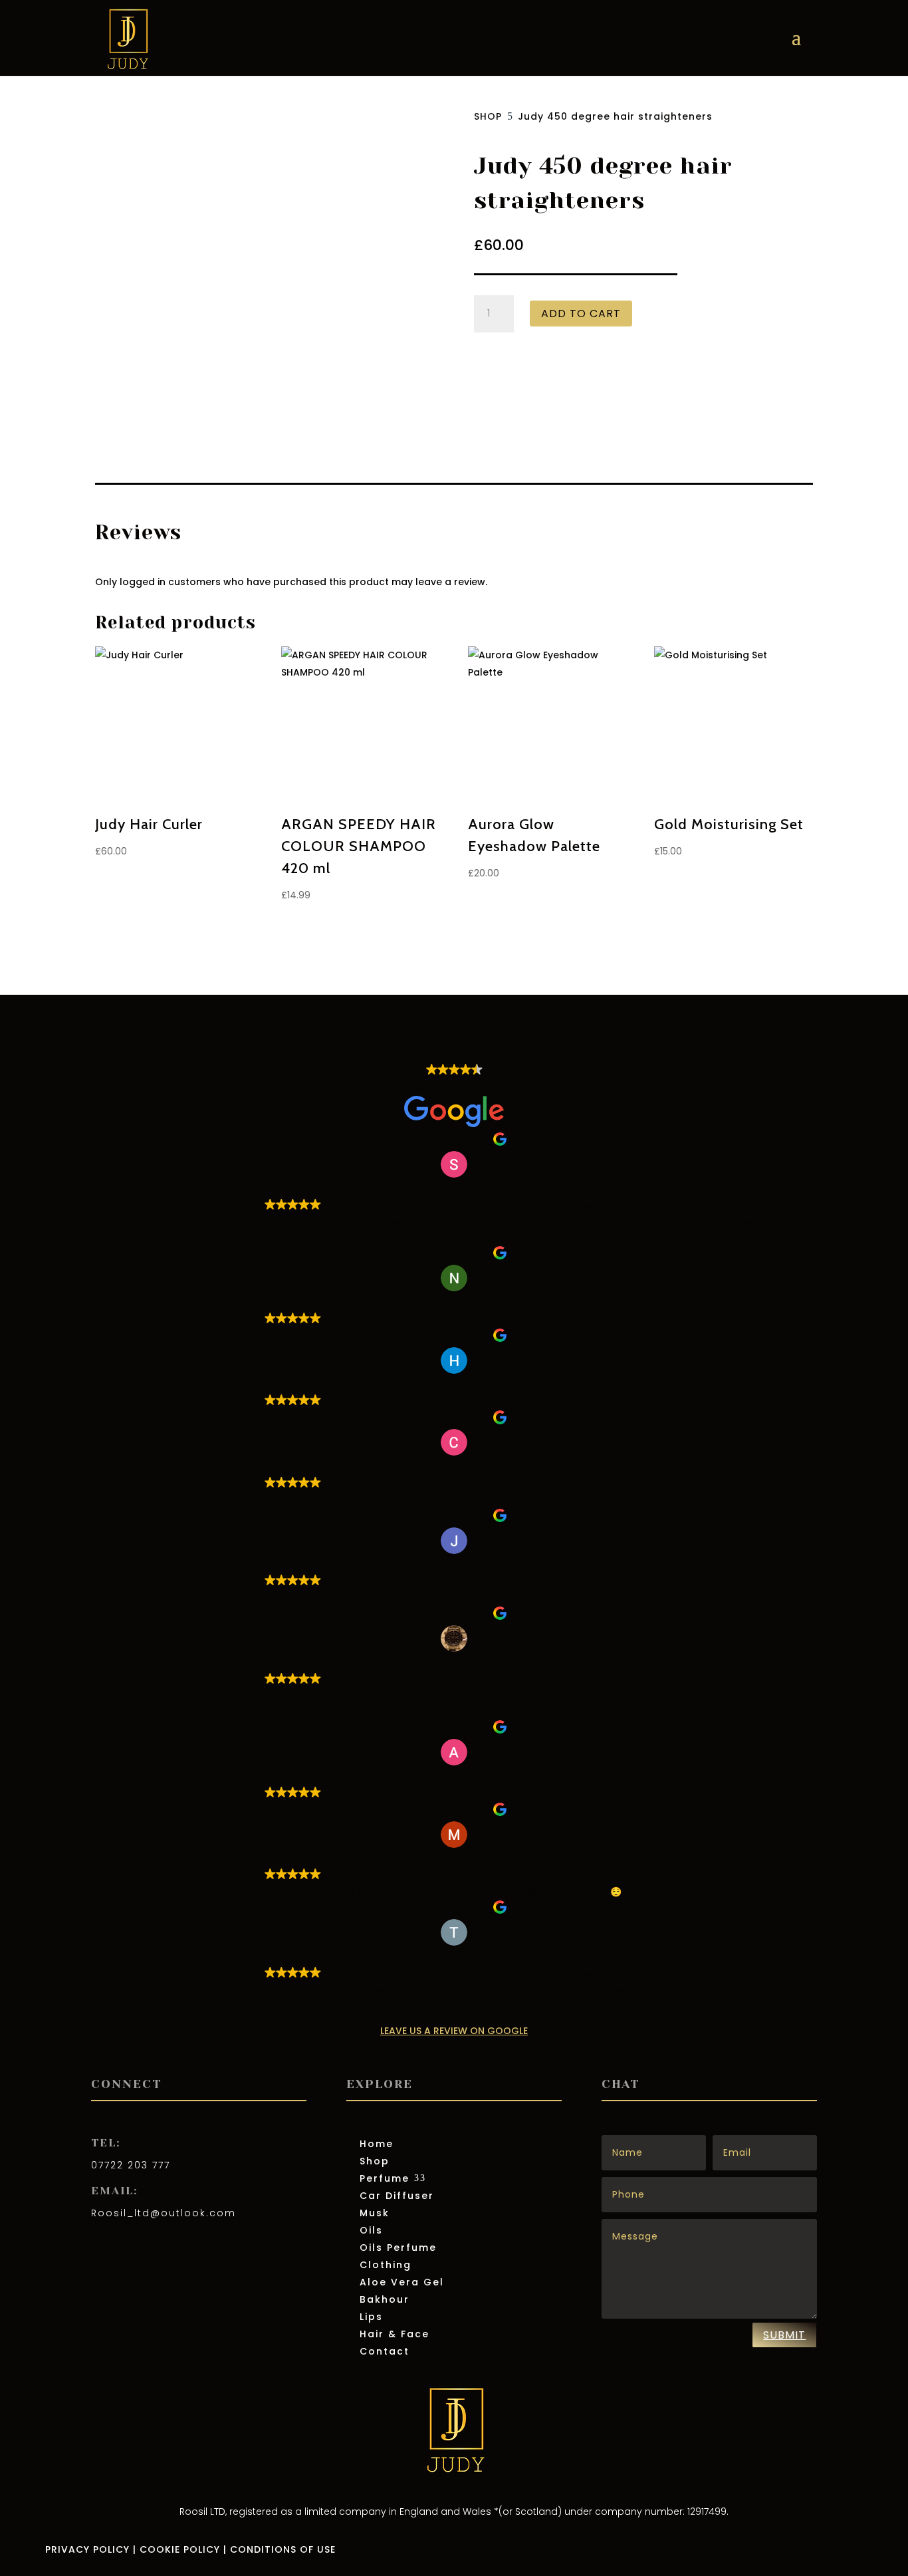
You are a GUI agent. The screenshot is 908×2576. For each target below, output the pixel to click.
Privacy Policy (87, 2549)
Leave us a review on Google (454, 2031)
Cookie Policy (180, 2549)
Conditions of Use (283, 2549)
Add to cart (581, 314)
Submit (784, 2335)
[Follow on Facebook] (102, 2252)
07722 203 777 (131, 2165)
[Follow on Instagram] (128, 2252)
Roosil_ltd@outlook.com (164, 2213)
